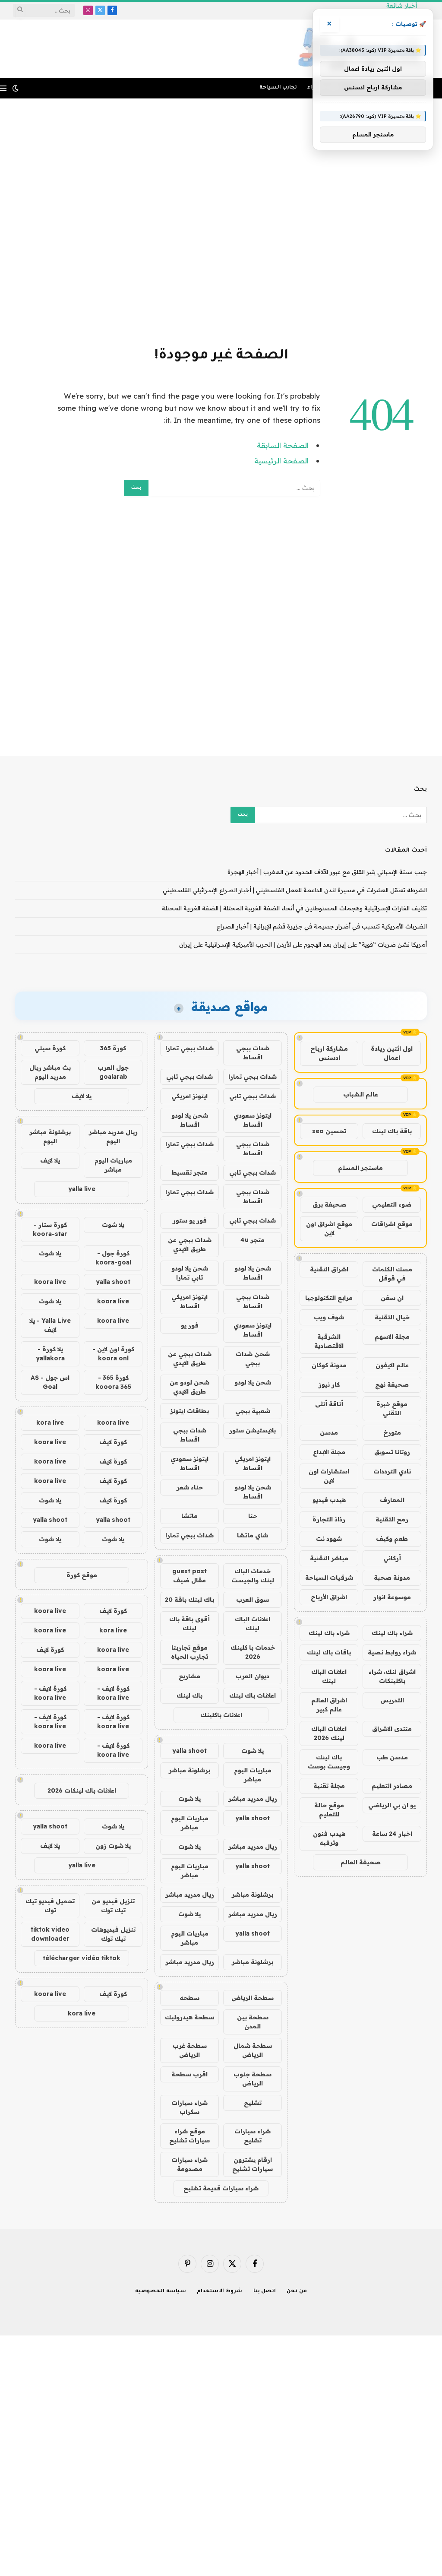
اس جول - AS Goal (50, 1382)
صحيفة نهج (392, 1385)
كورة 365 (113, 1048)
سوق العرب (253, 1600)
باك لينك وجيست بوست (329, 1762)
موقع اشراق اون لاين (329, 1228)
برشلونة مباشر (189, 1770)
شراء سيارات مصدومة (189, 2164)
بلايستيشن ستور (253, 1430)
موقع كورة (82, 1575)
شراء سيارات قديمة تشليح (221, 2188)
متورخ (392, 1432)
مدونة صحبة (392, 1578)
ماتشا (189, 1516)
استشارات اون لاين (329, 1476)
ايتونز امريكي (189, 1096)
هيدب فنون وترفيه (329, 1838)
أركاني (392, 1558)
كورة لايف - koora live (113, 1693)
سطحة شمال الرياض (253, 2050)
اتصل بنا (265, 2292)
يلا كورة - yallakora (50, 1354)
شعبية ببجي (253, 1411)
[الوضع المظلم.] (16, 88)
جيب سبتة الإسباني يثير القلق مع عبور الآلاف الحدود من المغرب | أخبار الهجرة (327, 872)
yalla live (82, 1189)
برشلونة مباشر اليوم (50, 1136)
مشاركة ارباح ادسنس (329, 1053)
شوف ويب (329, 1317)
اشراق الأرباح (329, 1597)
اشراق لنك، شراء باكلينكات (392, 1676)
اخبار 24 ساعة (392, 1834)
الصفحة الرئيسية (281, 461)
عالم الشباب (361, 1094)
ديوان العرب (253, 1676)
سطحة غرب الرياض (190, 2050)
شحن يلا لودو (253, 1382)
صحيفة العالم (361, 1862)
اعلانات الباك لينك (329, 1676)
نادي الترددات (392, 1471)
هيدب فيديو (329, 1500)
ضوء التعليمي (392, 1204)
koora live (50, 1282)
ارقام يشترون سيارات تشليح (253, 2164)
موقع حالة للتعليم (329, 1810)
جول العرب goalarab (113, 1072)
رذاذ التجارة (329, 1519)
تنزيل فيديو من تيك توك (113, 1906)
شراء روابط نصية (392, 1652)
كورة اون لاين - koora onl (113, 1354)
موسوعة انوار (392, 1597)
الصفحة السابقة (283, 445)
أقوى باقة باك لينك (189, 1624)
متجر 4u (253, 1240)
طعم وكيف (392, 1539)
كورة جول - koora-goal (113, 1258)
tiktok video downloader (50, 1934)
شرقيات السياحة (329, 1578)
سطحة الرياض (253, 1998)
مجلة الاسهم (392, 1337)
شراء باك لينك (392, 1633)
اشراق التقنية (329, 1269)
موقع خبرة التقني (392, 1408)
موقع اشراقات (392, 1224)
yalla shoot (189, 1751)
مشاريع (189, 1676)
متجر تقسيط (189, 1172)
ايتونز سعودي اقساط (253, 1120)
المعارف (392, 1500)
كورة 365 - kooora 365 (113, 1382)
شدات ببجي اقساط (253, 1053)
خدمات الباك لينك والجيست (253, 1576)
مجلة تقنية (329, 1786)
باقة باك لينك (392, 1131)
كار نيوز (329, 1385)
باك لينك (189, 1695)
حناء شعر (190, 1487)
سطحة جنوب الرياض (253, 2079)
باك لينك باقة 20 (189, 1600)
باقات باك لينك (329, 1652)
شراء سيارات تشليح (253, 2136)
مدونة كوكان (329, 1365)
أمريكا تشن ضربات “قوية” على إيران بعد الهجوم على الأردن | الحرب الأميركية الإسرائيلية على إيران (303, 944)
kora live (50, 1423)
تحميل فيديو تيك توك (50, 1906)
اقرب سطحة (189, 2074)
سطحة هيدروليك (189, 2017)
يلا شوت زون (113, 1846)
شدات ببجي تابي (189, 1077)
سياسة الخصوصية (161, 2292)
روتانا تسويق (392, 1452)
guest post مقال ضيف (189, 1576)
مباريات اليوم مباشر (253, 1775)
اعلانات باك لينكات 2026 (82, 1790)
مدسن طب (392, 1757)
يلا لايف (82, 1096)
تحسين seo (329, 1131)
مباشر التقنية (329, 1558)
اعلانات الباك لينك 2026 (329, 1733)
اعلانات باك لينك (253, 1695)
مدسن (329, 1432)
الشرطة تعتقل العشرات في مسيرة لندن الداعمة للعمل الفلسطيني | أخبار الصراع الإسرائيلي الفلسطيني (295, 890)
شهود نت (329, 1539)
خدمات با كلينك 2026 (253, 1652)
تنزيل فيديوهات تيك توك (113, 1934)
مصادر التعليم (392, 1786)
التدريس (392, 1700)
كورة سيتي (50, 1048)
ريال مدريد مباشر (253, 1799)
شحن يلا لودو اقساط (190, 1120)
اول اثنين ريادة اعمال (392, 1053)
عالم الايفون (392, 1365)
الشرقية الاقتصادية (329, 1341)
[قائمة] (3, 88)
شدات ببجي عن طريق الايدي (190, 1244)
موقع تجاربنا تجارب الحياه (189, 1652)
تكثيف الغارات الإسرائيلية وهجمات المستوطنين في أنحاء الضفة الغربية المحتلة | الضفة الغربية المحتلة (294, 908)
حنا (253, 1516)
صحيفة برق (329, 1204)
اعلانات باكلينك (221, 1715)
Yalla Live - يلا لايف (50, 1325)
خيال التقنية (392, 1317)
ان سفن (392, 1298)
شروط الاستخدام (220, 2292)
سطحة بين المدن (253, 2022)
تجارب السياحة (278, 88)
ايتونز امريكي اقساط (189, 1301)
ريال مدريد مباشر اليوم (113, 1136)
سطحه (189, 1998)
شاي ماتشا (253, 1535)
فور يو (190, 1325)
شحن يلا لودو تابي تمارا (190, 1273)
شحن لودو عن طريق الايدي (189, 1387)
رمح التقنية (392, 1519)
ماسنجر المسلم (360, 1168)
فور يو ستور (190, 1220)
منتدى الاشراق (392, 1729)
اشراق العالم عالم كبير (329, 1705)
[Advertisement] (221, 221)
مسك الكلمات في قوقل (392, 1274)
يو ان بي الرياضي (392, 1805)
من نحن (297, 2292)
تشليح (253, 2103)
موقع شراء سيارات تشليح (189, 2136)
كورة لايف (113, 1442)
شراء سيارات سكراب (189, 2107)
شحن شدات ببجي (253, 1358)
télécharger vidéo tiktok (82, 1958)
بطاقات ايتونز (189, 1411)
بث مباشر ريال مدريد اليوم (50, 1072)
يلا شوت (253, 1751)
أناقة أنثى (329, 1404)
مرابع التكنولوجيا (329, 1298)
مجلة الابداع (329, 1452)
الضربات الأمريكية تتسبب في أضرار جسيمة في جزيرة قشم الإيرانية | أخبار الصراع (322, 926)
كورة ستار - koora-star (50, 1229)
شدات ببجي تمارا (189, 1048)
